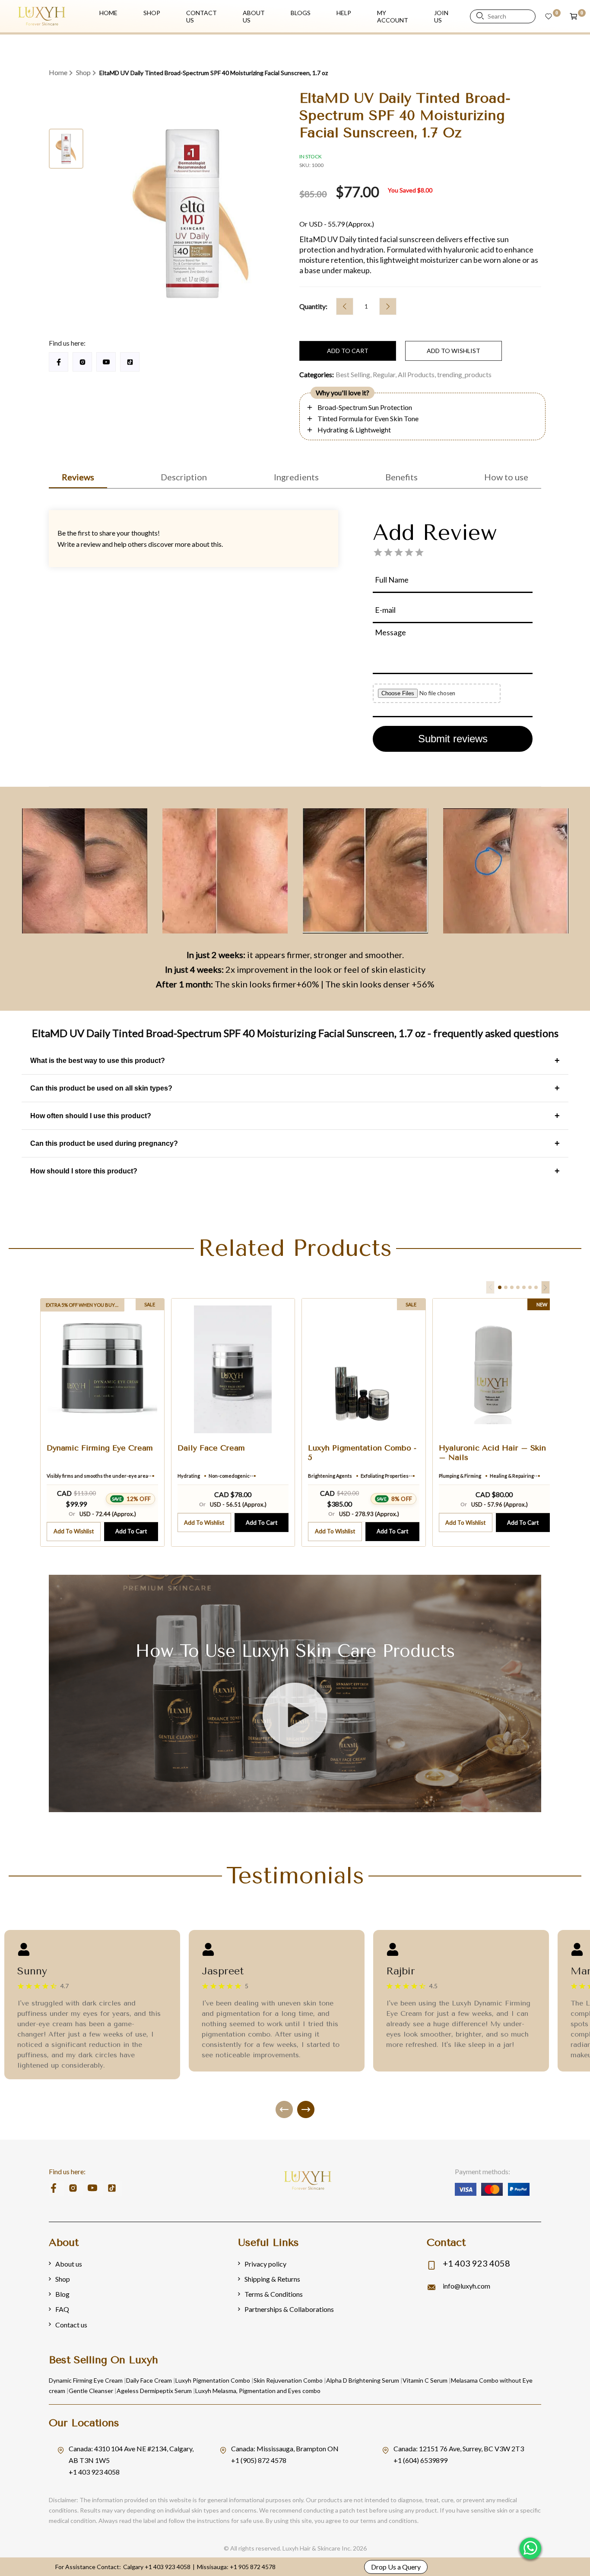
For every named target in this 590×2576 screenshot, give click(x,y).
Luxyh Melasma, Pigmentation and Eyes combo (258, 2391)
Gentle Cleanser (91, 2391)
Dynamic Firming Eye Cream (86, 2380)
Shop (83, 72)
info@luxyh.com (466, 2286)
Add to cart (348, 351)
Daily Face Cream (149, 2380)
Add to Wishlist (74, 1531)
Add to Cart (131, 1531)
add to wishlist (454, 351)
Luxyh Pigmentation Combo (213, 2380)
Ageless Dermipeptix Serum (154, 2391)
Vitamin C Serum (425, 2380)
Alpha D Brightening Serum (363, 2380)
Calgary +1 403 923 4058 (157, 2567)
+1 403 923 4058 (476, 2263)
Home (58, 72)
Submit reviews (453, 739)
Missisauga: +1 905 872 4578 (236, 2567)
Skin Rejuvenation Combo (288, 2380)
